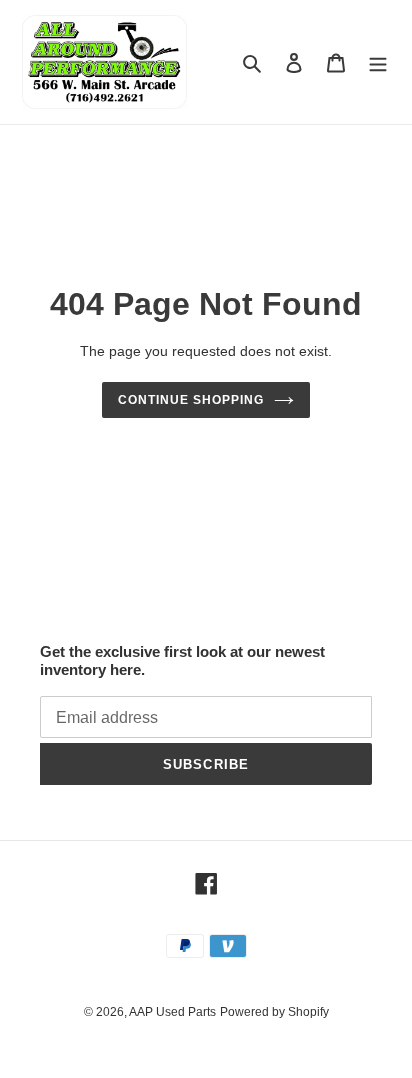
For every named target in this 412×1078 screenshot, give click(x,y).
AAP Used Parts (172, 1012)
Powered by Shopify (274, 1012)
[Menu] (378, 62)
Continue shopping (191, 400)
